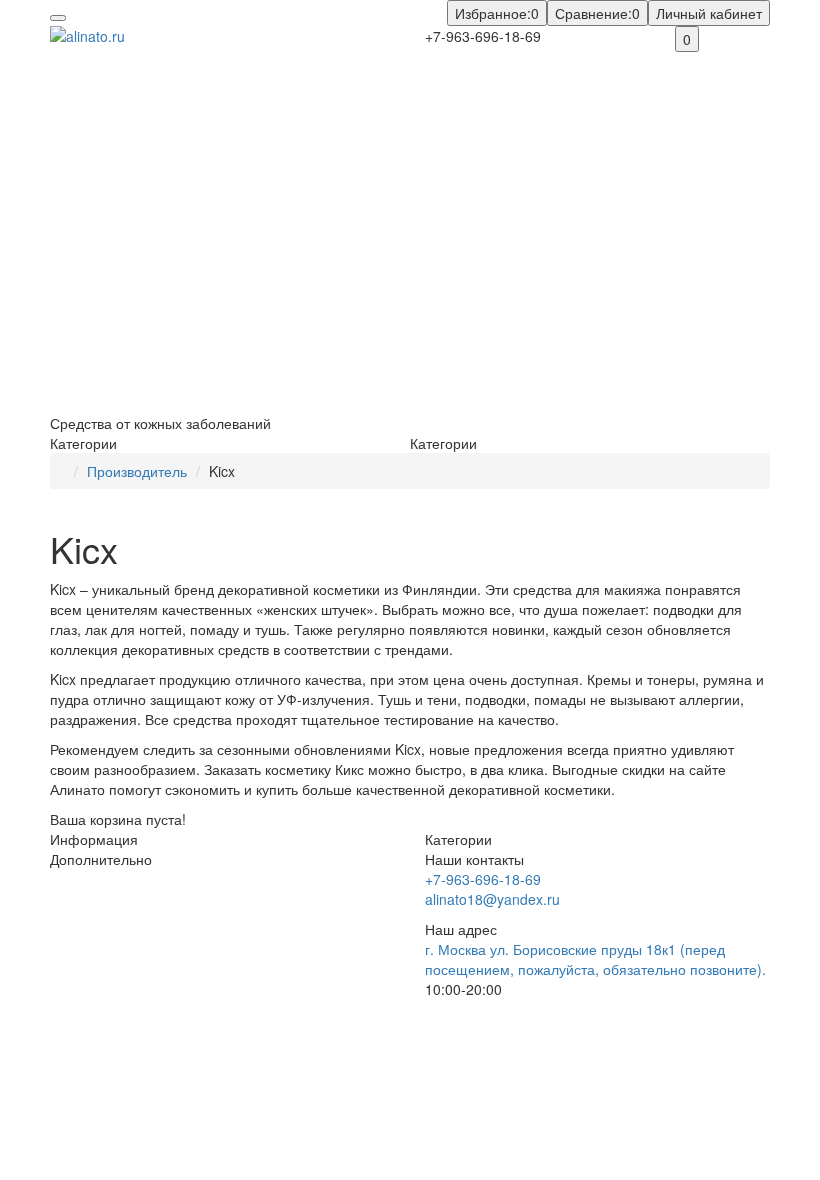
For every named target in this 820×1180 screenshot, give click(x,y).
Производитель (137, 471)
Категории (458, 839)
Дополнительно (101, 859)
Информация (94, 839)
